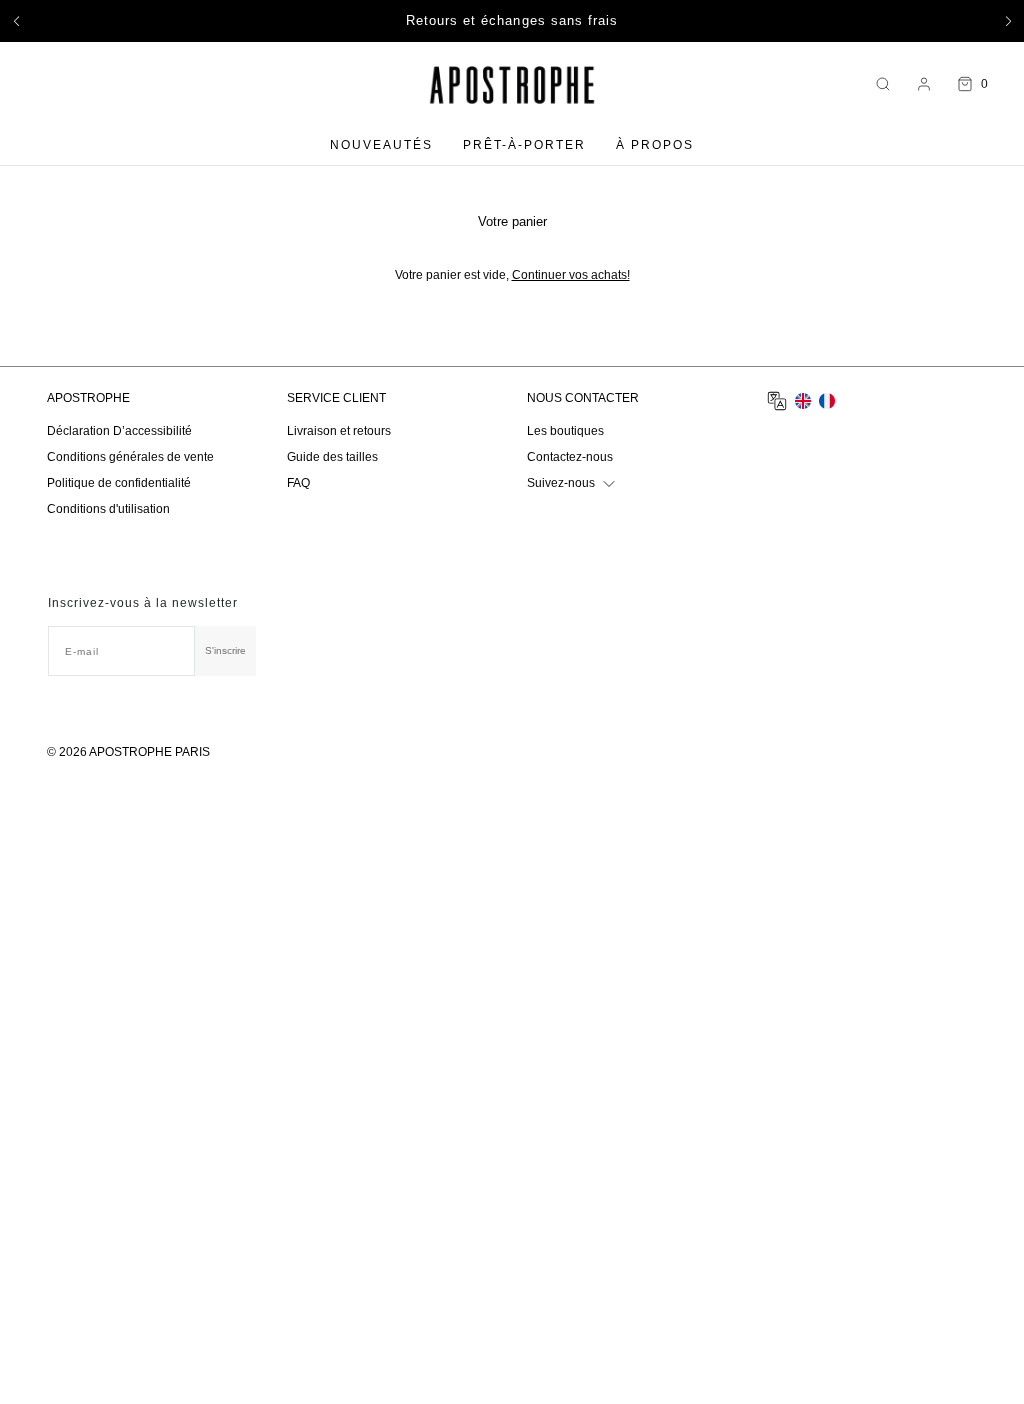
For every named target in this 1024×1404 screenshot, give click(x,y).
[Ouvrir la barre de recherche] (883, 84)
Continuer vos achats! (571, 275)
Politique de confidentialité (119, 483)
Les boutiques (565, 431)
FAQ (298, 483)
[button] (16, 21)
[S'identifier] (924, 84)
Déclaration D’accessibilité (119, 431)
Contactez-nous (570, 457)
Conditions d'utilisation (108, 509)
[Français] (827, 401)
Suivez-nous (561, 483)
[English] (803, 401)
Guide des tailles (332, 457)
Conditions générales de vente (130, 457)
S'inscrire (225, 650)
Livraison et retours (339, 431)
